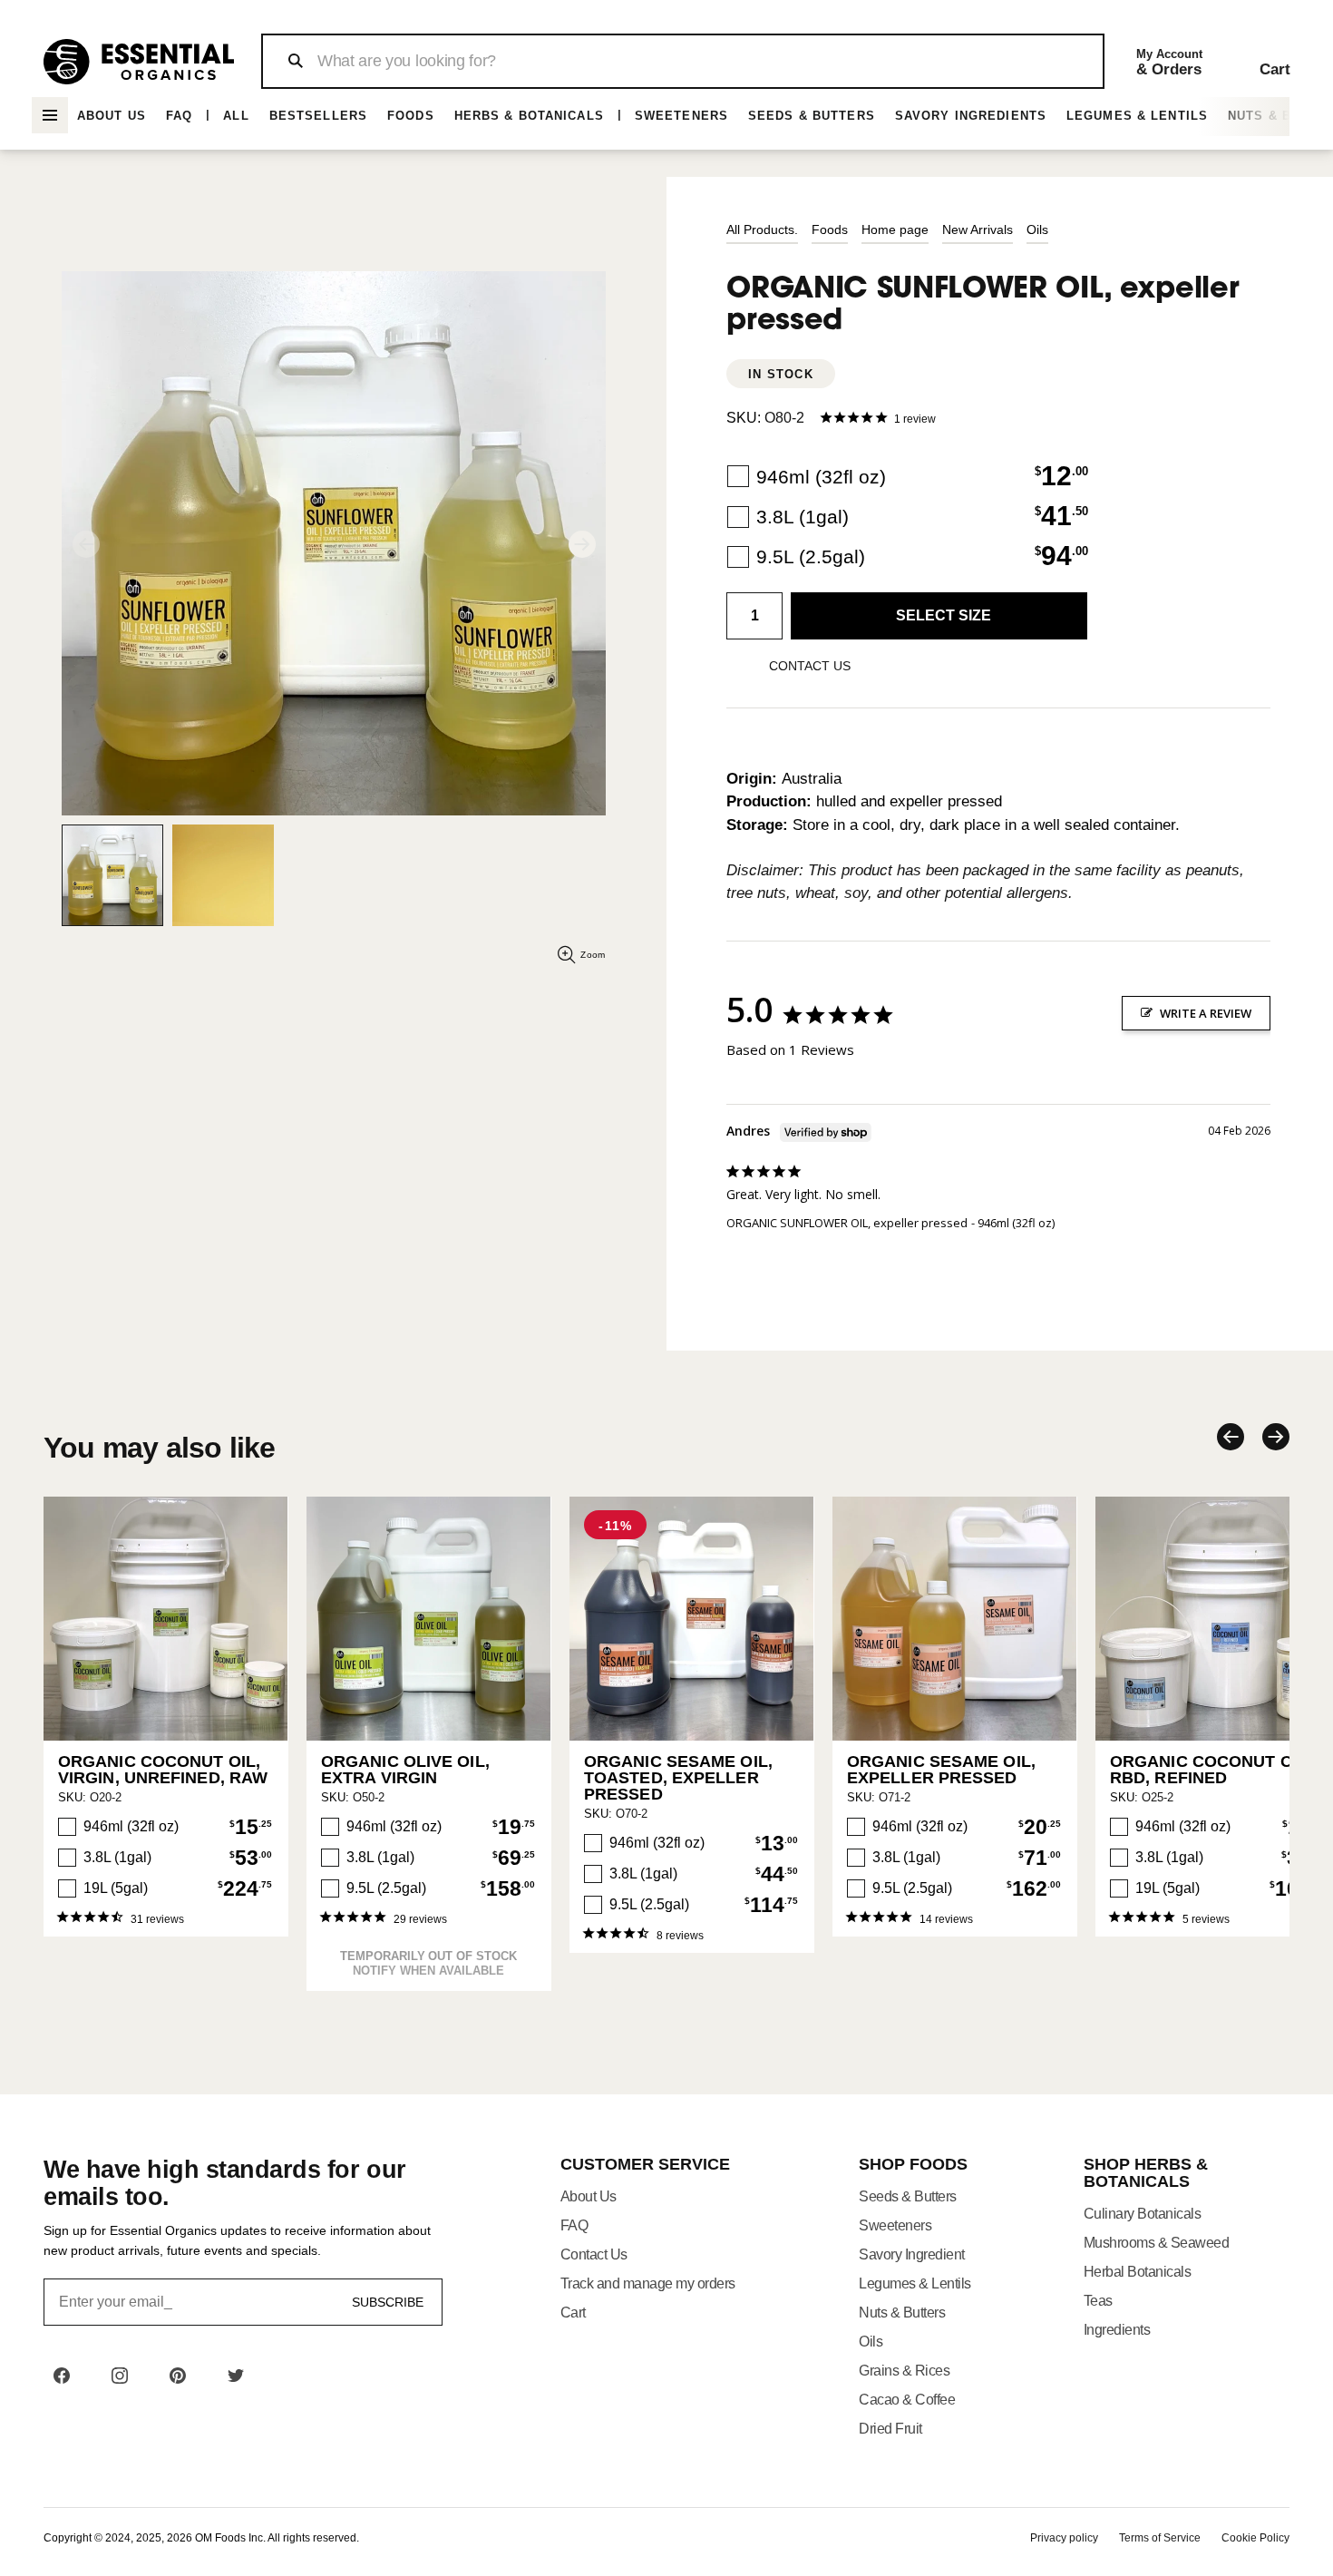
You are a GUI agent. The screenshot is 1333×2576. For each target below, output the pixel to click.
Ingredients (1117, 2330)
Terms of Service (1160, 2538)
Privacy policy (1064, 2538)
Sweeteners (681, 116)
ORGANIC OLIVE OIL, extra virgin (405, 1770)
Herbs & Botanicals (529, 116)
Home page (895, 229)
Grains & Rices (904, 2371)
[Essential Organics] (139, 62)
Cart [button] (573, 2313)
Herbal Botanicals (1138, 2272)
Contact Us (594, 2254)
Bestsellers (318, 116)
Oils (1037, 229)
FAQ (179, 116)
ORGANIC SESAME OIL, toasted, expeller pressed (678, 1778)
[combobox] (682, 61)
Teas (1098, 2301)
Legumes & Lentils (1137, 116)
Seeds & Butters (812, 116)
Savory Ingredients (971, 116)
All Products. (762, 229)
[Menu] (50, 115)
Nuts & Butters (902, 2313)
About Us (112, 116)
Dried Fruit (890, 2429)
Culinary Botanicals (1143, 2214)
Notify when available (428, 1971)
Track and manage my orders (648, 2283)
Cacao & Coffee (907, 2400)
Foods (411, 116)
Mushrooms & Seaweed (1157, 2243)
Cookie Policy (1255, 2538)
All (236, 116)
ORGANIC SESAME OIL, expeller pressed (941, 1770)
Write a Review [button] (1206, 1013)
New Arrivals (978, 229)
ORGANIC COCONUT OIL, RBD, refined (1211, 1770)
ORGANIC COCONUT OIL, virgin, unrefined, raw (163, 1770)
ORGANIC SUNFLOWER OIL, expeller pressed (847, 1223)
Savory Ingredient (912, 2254)
